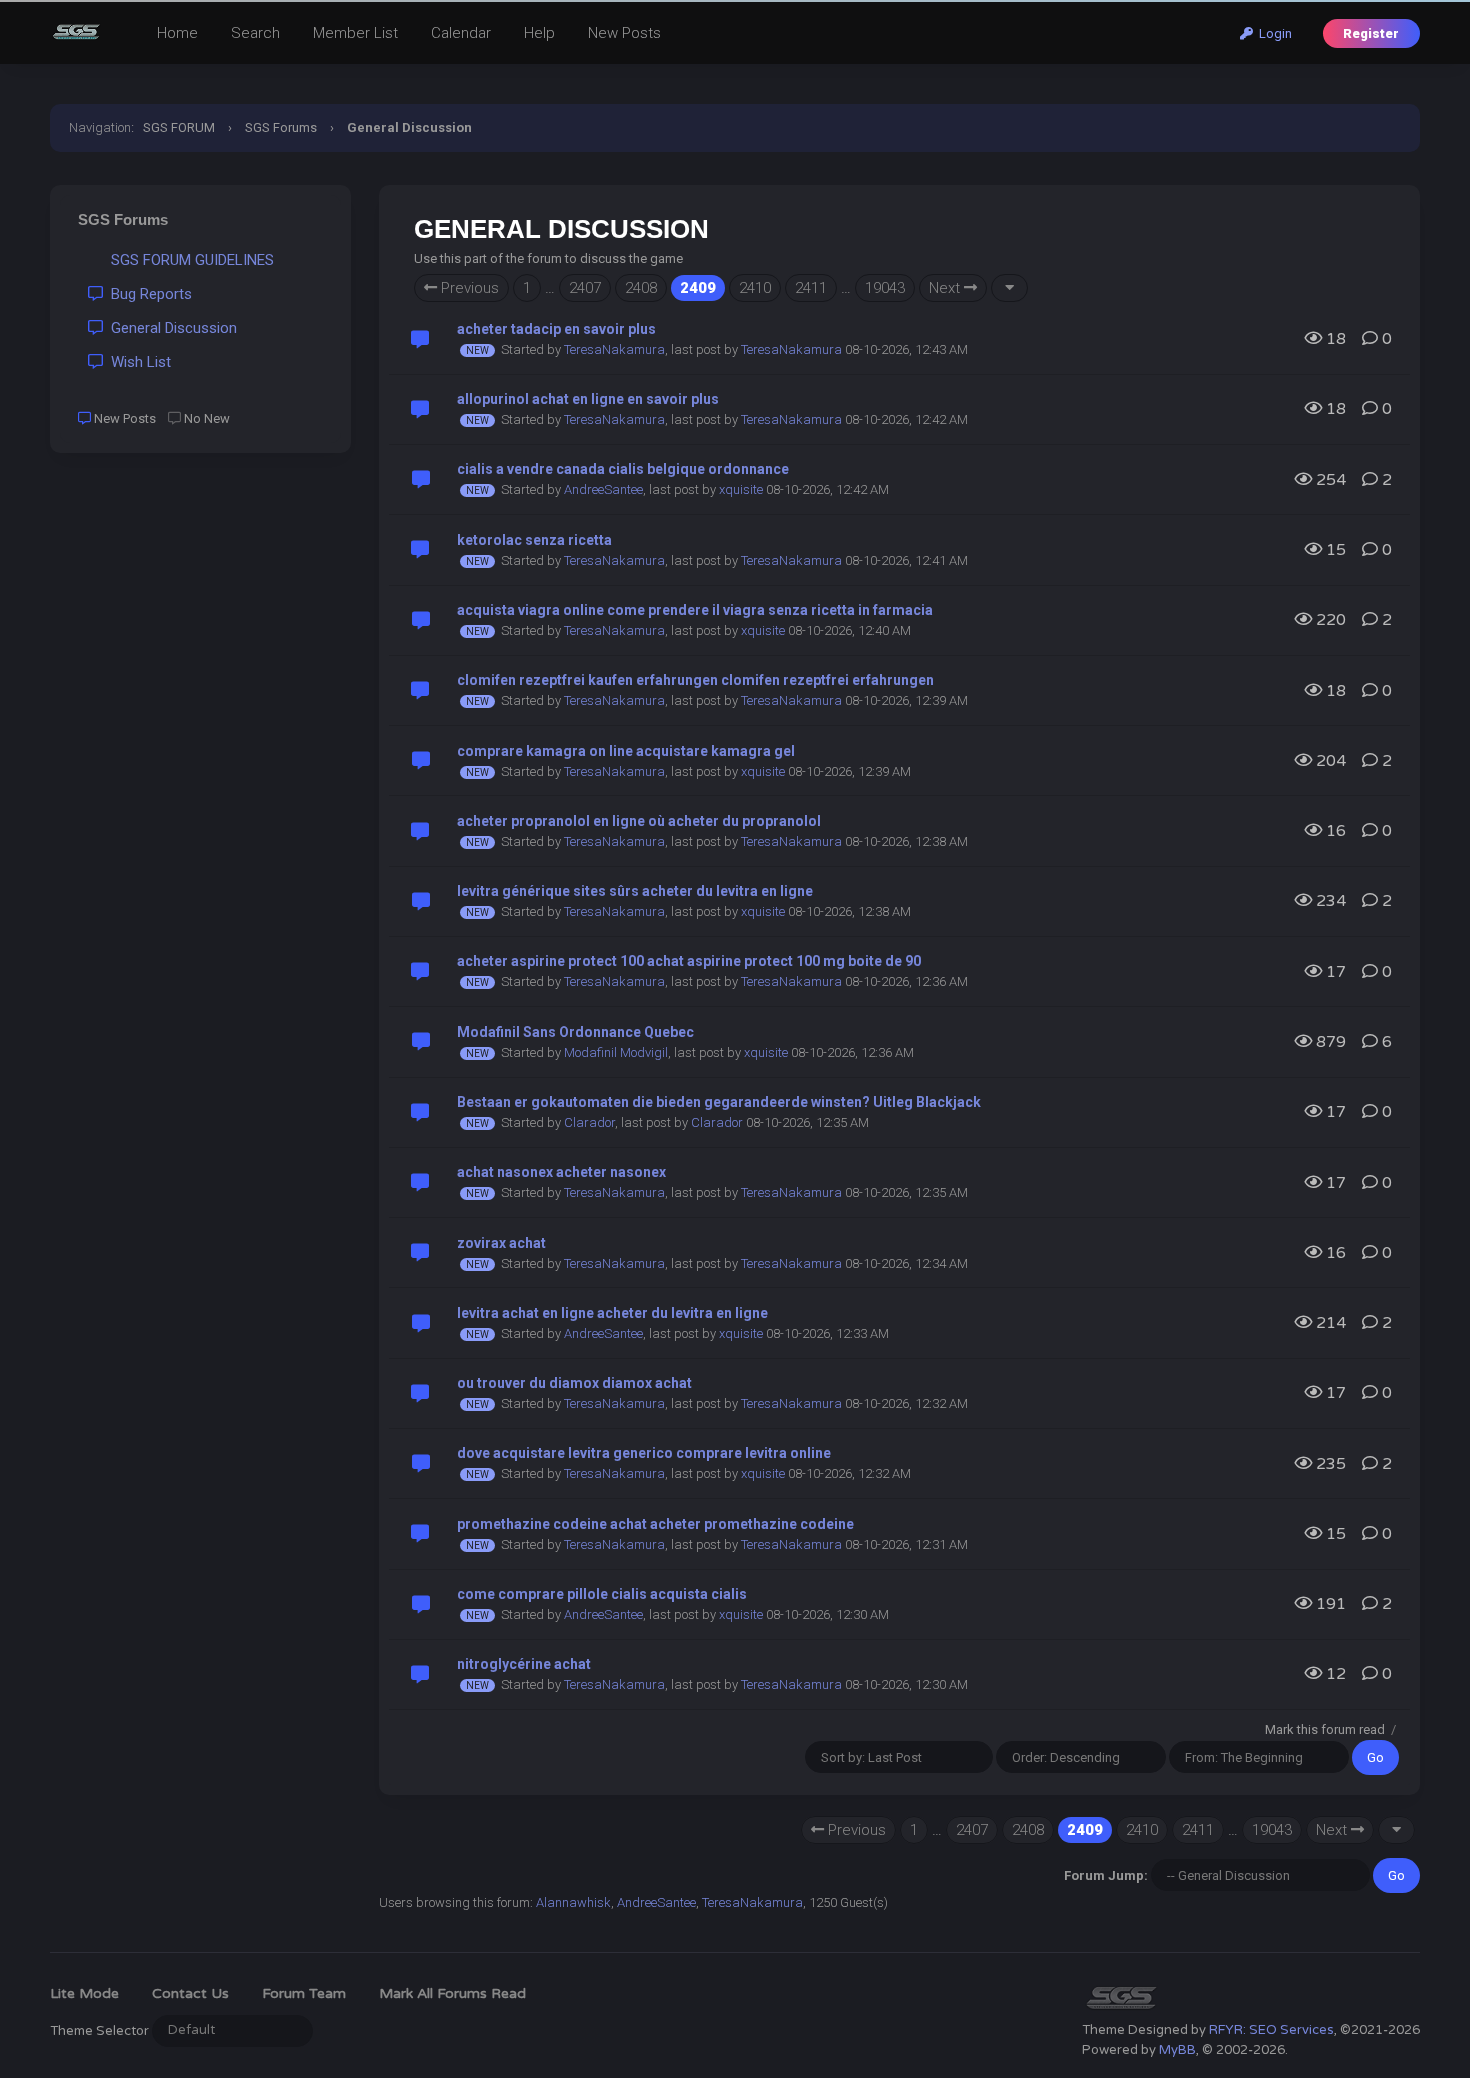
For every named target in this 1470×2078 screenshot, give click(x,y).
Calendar (461, 33)
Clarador (589, 1122)
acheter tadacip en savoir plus (556, 329)
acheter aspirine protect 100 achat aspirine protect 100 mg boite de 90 (689, 961)
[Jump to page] (1009, 288)
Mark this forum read (1325, 1729)
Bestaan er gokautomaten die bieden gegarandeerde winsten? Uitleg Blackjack (719, 1102)
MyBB (1177, 2050)
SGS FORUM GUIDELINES (188, 260)
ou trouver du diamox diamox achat (574, 1383)
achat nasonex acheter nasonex (561, 1172)
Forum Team (304, 1993)
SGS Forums (281, 127)
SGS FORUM (179, 127)
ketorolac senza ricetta (534, 540)
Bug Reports (147, 294)
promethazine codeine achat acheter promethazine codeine (655, 1524)
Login (1272, 33)
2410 (755, 288)
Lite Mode (84, 1993)
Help (539, 33)
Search (255, 33)
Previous (468, 288)
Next (946, 288)
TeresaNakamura (614, 349)
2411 (811, 288)
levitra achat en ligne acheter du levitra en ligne (612, 1313)
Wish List (137, 362)
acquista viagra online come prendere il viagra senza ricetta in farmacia (695, 610)
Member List (355, 33)
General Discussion (170, 328)
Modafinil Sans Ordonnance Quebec (575, 1032)
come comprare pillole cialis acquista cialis (602, 1594)
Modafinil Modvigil (616, 1052)
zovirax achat (501, 1243)
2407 (585, 288)
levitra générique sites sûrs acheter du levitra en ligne (635, 891)
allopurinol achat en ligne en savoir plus (588, 399)
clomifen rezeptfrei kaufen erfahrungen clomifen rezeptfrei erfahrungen (695, 680)
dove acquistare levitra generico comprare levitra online (644, 1453)
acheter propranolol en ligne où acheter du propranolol (639, 821)
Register (1371, 33)
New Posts (624, 33)
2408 (641, 288)
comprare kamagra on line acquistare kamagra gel (626, 751)
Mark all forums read (452, 1993)
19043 (885, 288)
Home (177, 33)
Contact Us (190, 1993)
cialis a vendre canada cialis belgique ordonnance (623, 469)
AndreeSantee (603, 489)
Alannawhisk (573, 1902)
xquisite (741, 489)
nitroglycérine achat (524, 1664)
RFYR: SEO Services (1271, 2030)
